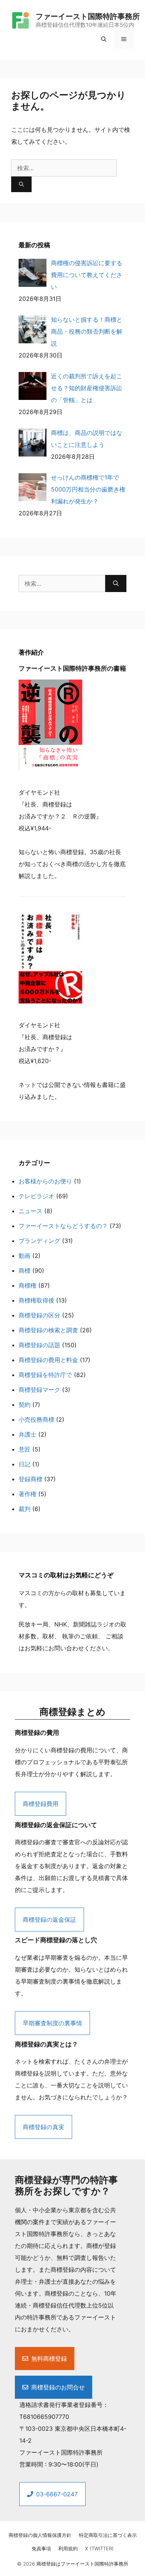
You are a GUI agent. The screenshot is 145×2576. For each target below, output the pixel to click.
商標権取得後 (36, 1300)
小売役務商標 (36, 1419)
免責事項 (41, 2548)
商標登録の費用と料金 (48, 1360)
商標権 (28, 1285)
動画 (25, 1256)
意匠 (25, 1449)
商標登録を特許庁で (45, 1375)
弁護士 (28, 1434)
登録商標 (30, 1479)
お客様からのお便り (45, 1181)
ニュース (30, 1211)
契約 (25, 1405)
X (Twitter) (99, 2548)
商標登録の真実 (43, 2127)
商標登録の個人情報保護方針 (40, 2535)
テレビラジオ (36, 1196)
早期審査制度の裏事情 (52, 2023)
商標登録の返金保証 (49, 1920)
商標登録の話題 (39, 1345)
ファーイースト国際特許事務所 (88, 16)
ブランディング (39, 1241)
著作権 (28, 1494)
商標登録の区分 (39, 1315)
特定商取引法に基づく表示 (108, 2535)
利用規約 (68, 2548)
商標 (25, 1270)
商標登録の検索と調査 (48, 1330)
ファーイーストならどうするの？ (63, 1226)
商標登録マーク (39, 1390)
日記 (25, 1464)
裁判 (25, 1509)
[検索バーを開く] (104, 39)
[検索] (21, 184)
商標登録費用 (41, 1804)
